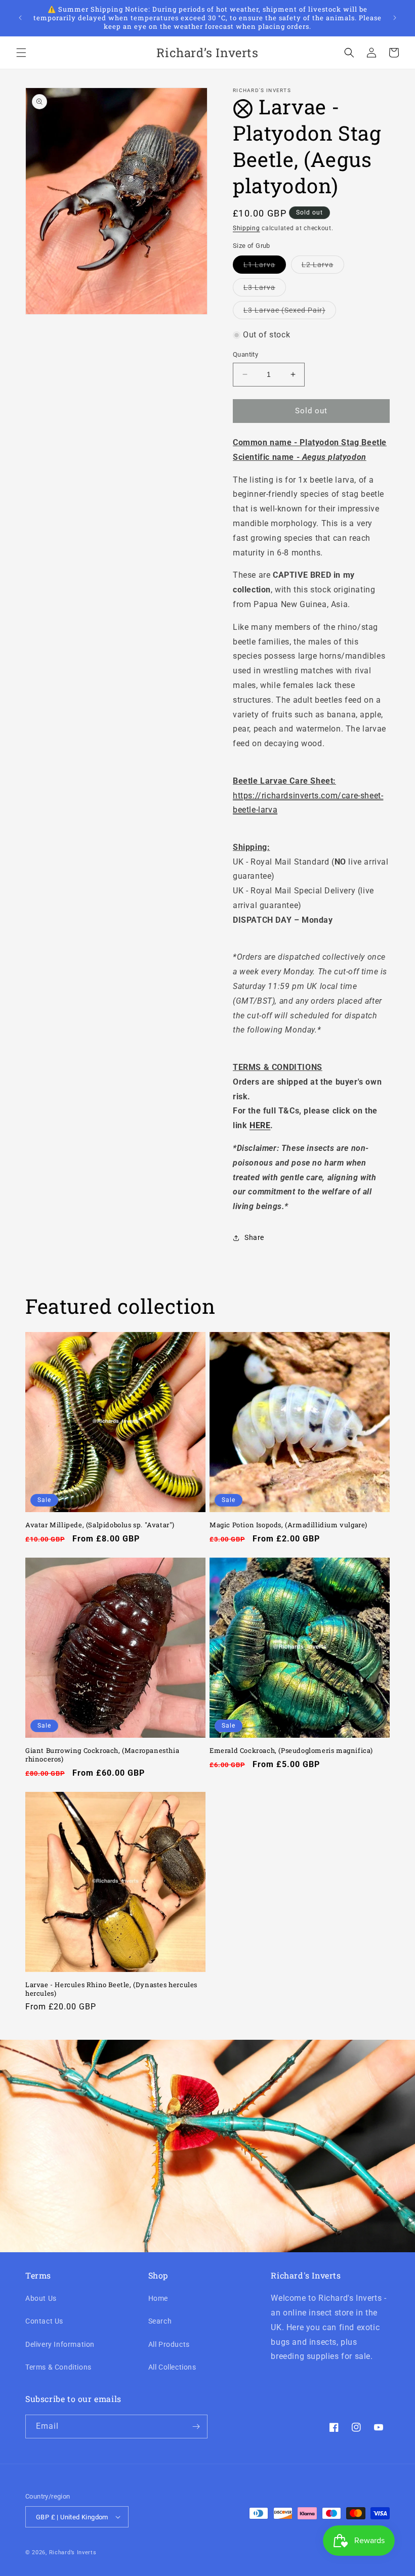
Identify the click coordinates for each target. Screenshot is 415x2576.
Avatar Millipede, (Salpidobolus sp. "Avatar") (100, 1525)
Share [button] (254, 1237)
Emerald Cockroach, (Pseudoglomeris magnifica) (291, 1751)
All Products (169, 2344)
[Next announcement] (395, 18)
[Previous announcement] (20, 18)
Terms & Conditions (58, 2367)
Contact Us (44, 2321)
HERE (260, 1125)
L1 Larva (265, 267)
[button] (21, 53)
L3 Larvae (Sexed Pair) (290, 312)
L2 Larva (323, 267)
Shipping (246, 228)
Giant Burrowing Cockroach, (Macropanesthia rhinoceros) (102, 1755)
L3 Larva (265, 290)
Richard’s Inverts (73, 2552)
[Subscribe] (196, 2427)
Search (160, 2321)
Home (158, 2298)
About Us (41, 2298)
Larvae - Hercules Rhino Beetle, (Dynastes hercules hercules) (111, 1989)
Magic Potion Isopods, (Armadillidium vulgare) (288, 1525)
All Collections (172, 2367)
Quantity (245, 354)
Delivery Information (60, 2344)
